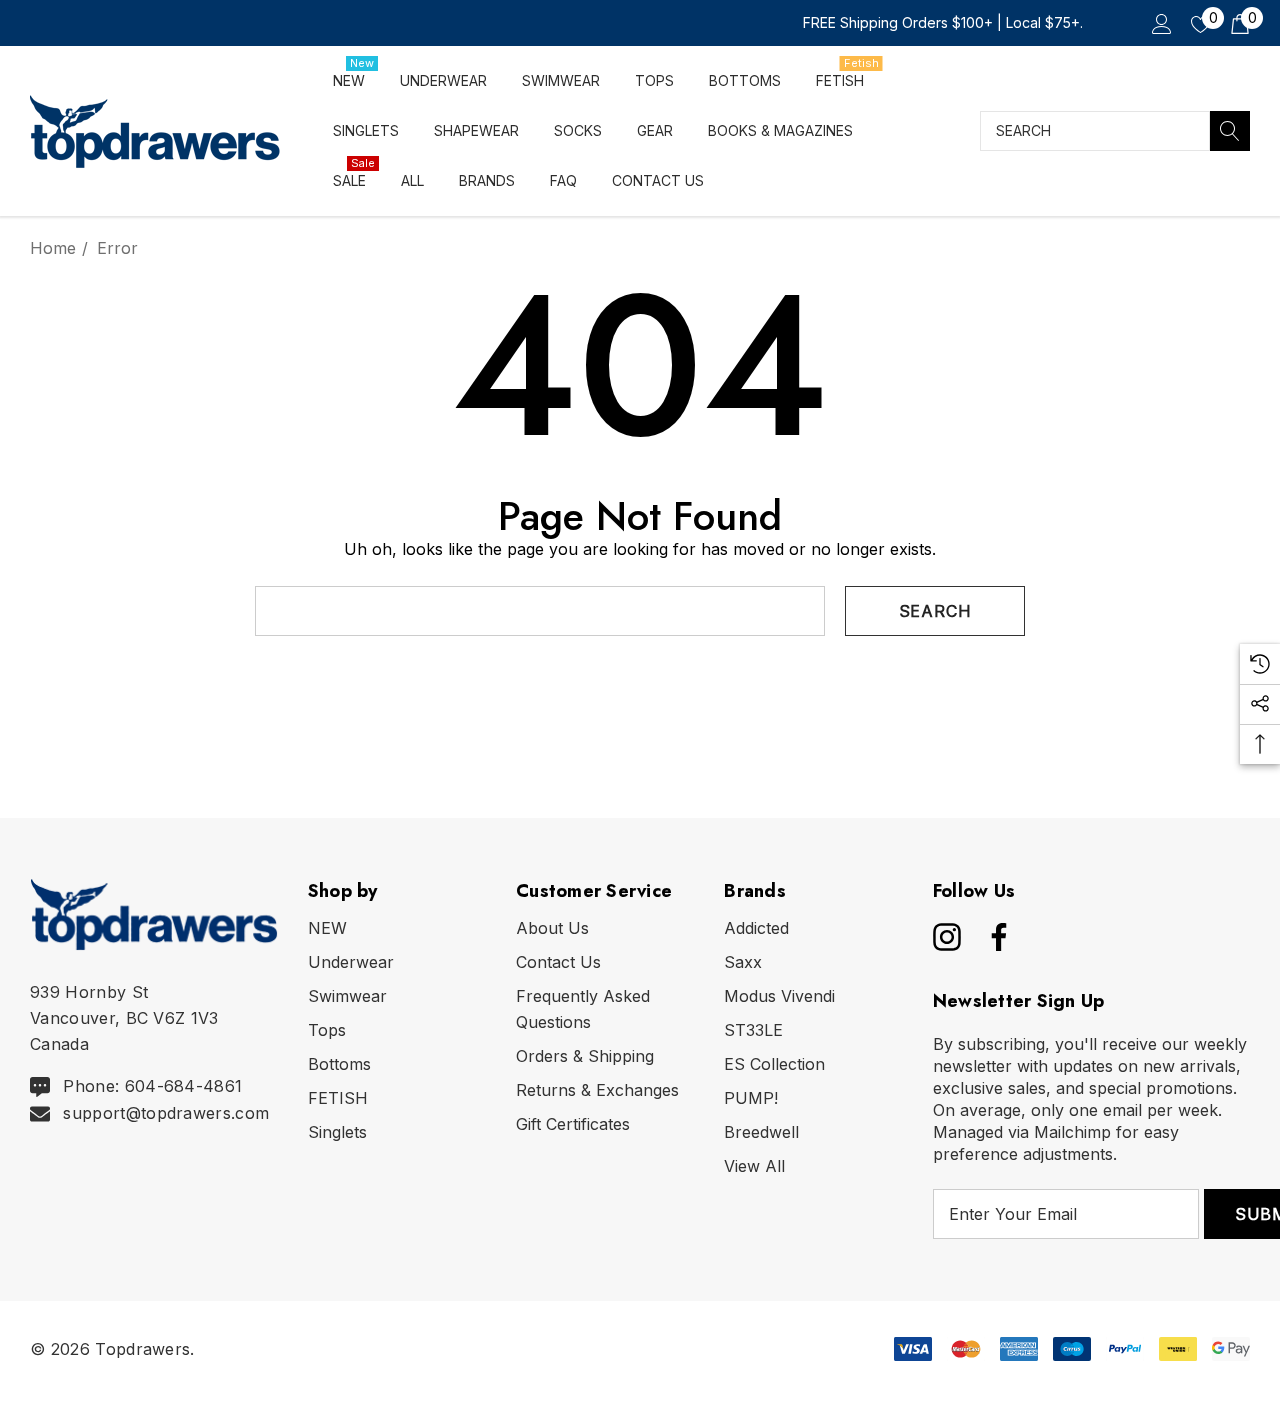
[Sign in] (1160, 23)
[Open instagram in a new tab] (945, 937)
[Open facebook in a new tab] (994, 937)
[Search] (1230, 131)
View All (754, 1166)
